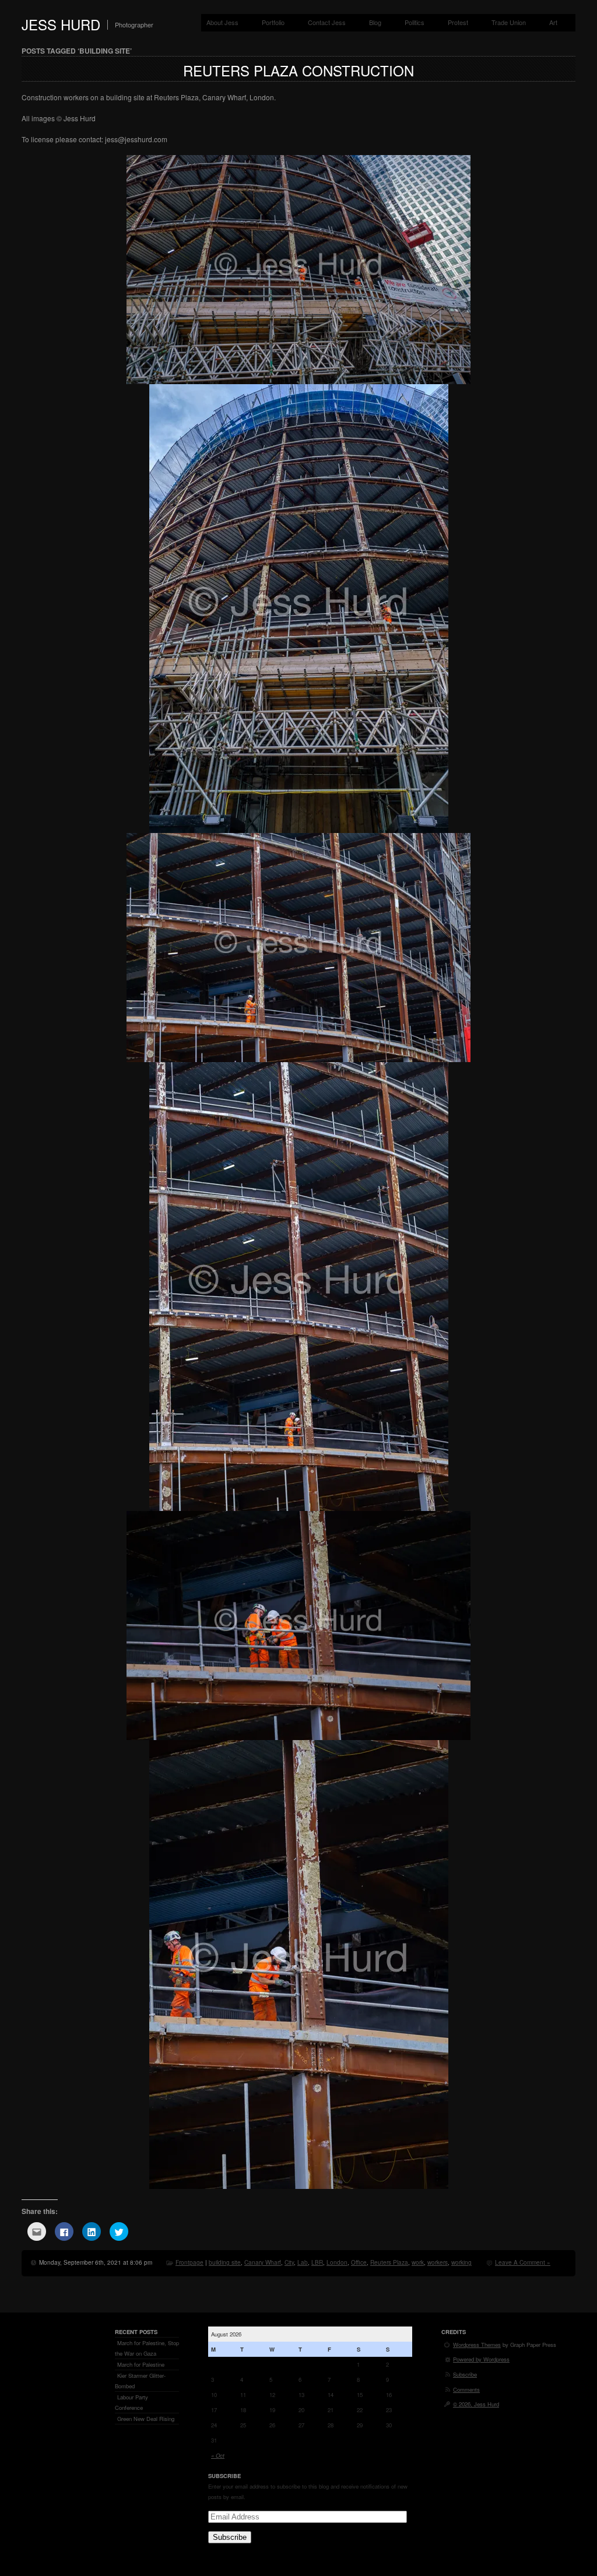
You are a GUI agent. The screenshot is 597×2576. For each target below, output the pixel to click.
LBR (317, 2262)
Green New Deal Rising (146, 2419)
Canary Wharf (263, 2262)
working (461, 2262)
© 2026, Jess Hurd (476, 2404)
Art (553, 22)
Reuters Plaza (389, 2262)
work (418, 2262)
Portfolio (273, 22)
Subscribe (230, 2537)
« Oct (218, 2455)
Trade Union (509, 22)
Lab (303, 2262)
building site (225, 2262)
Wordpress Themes (477, 2345)
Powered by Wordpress (481, 2359)
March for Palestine (141, 2364)
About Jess (222, 22)
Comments (466, 2389)
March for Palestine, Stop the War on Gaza (147, 2348)
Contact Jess (327, 22)
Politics (415, 22)
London (337, 2262)
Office (359, 2262)
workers (438, 2262)
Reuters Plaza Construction (298, 70)
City (289, 2262)
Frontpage (189, 2262)
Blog (375, 22)
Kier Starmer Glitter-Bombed (140, 2381)
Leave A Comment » (523, 2262)
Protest (458, 22)
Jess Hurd (61, 24)
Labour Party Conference (131, 2402)
